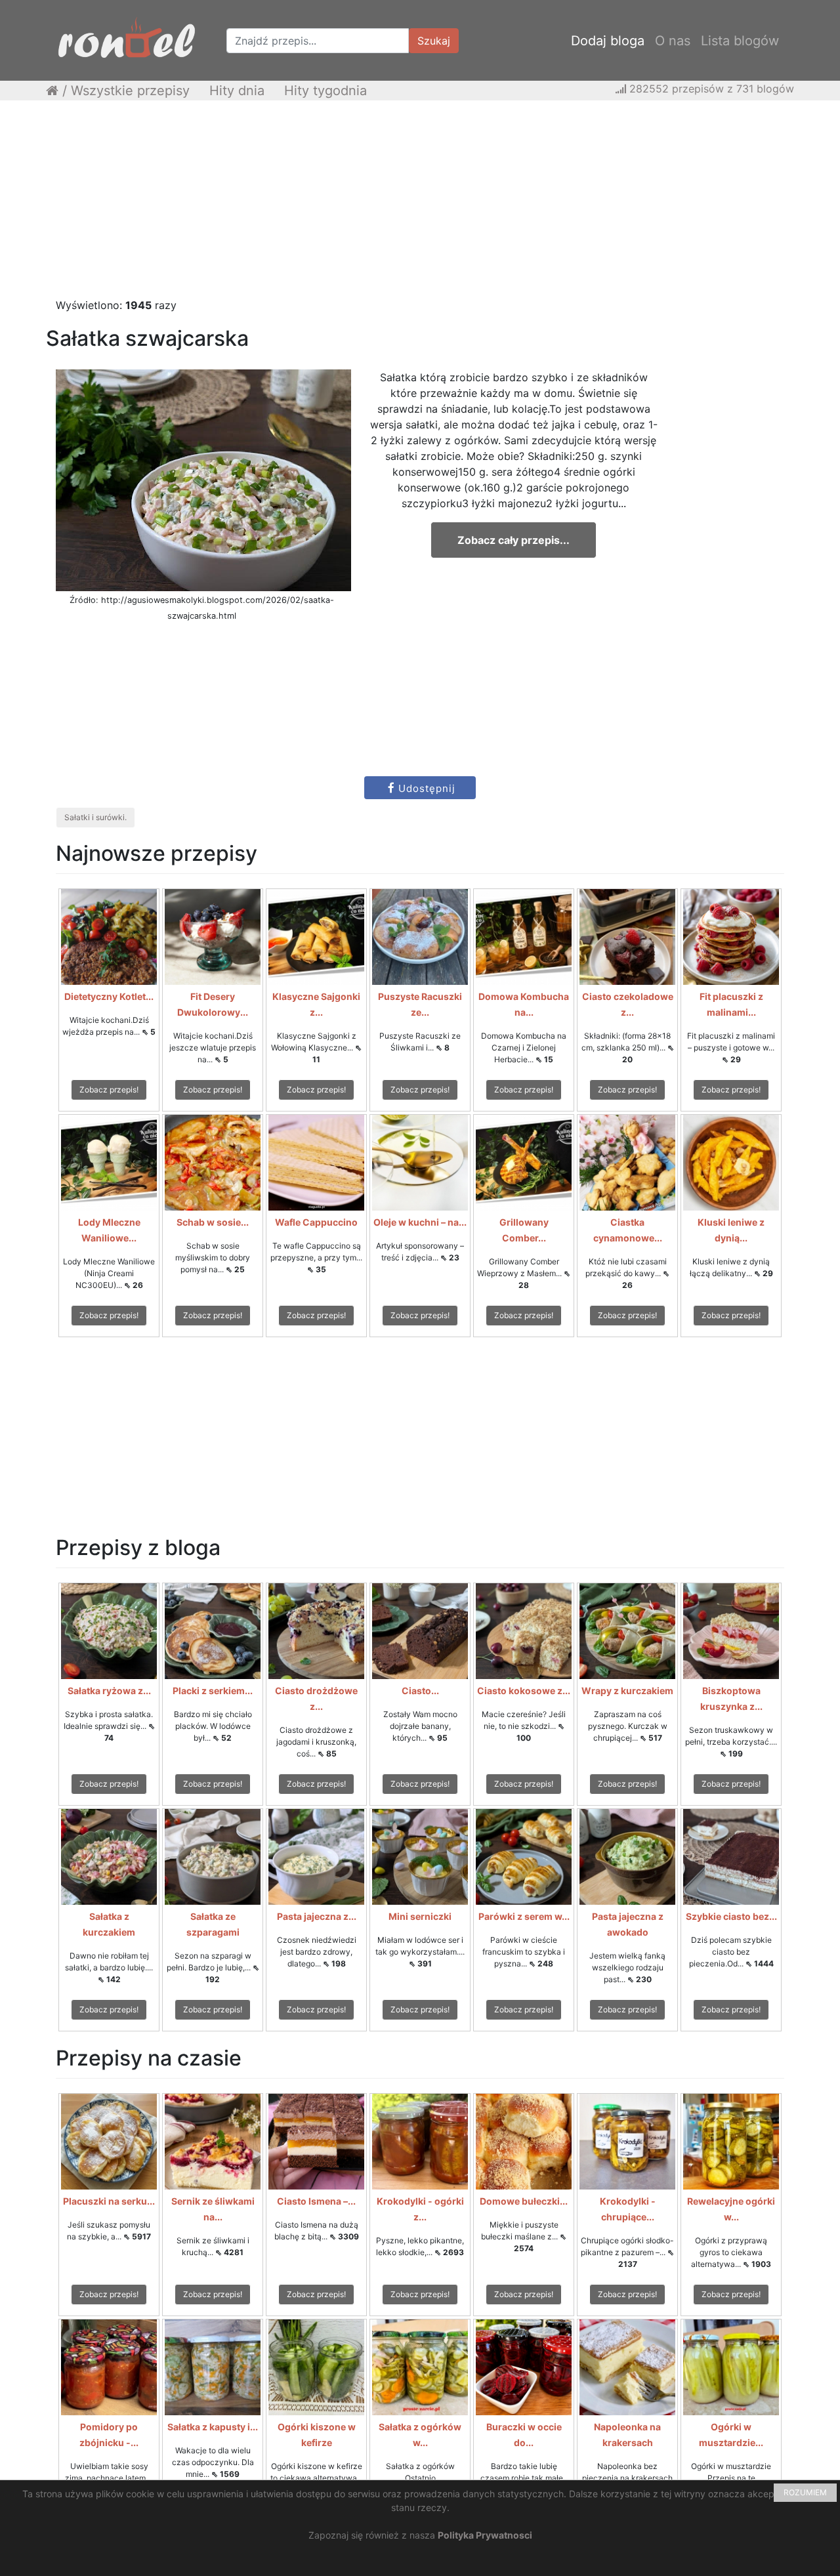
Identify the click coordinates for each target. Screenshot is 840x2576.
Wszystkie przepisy (130, 91)
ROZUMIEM (805, 2492)
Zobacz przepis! (109, 1090)
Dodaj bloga (608, 41)
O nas (673, 41)
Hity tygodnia (325, 91)
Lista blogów (740, 41)
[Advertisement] (420, 205)
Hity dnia (237, 91)
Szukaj (434, 41)
